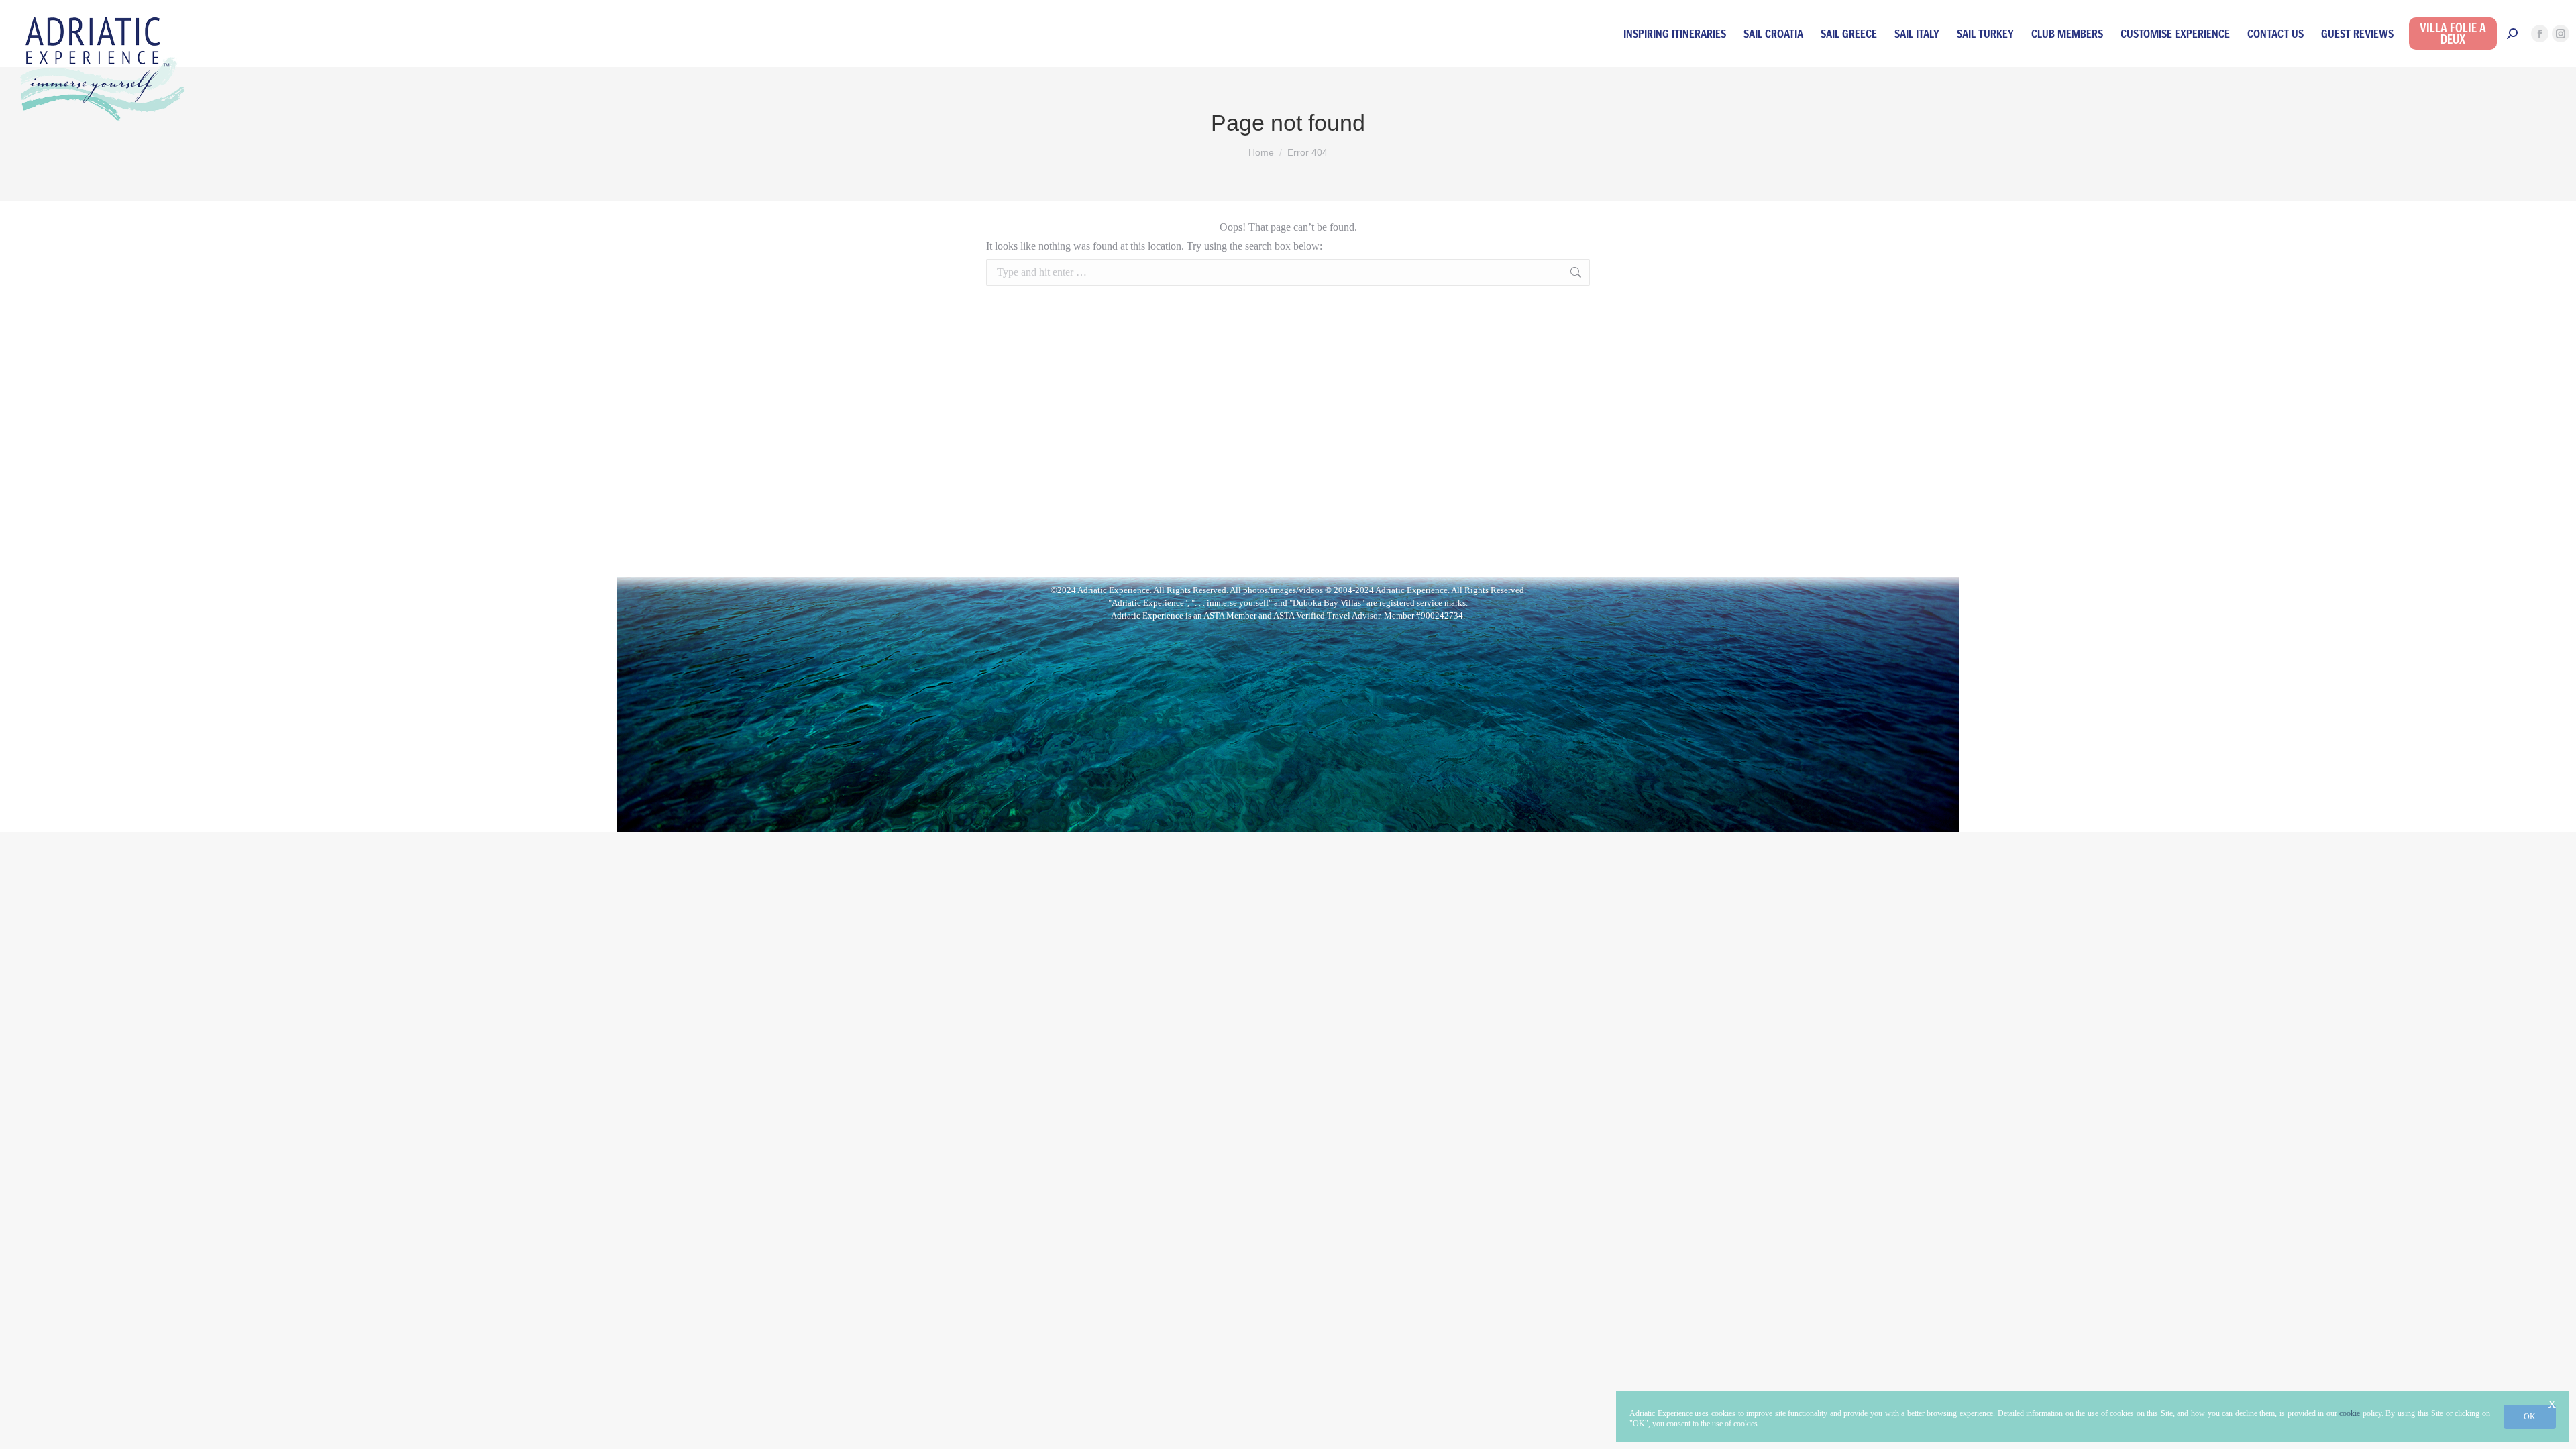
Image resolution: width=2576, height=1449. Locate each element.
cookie (2350, 1413)
